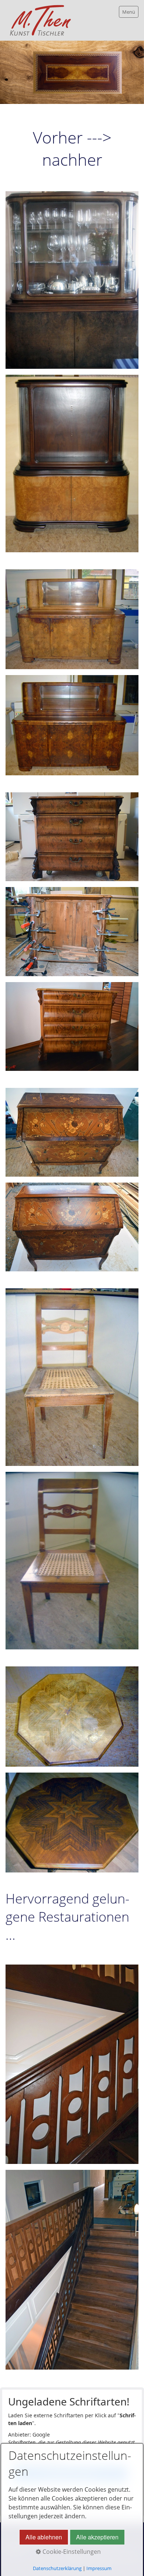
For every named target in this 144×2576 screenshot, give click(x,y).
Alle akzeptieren (97, 2537)
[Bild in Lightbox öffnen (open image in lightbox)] (72, 280)
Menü (129, 12)
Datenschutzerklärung (57, 2568)
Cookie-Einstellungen (71, 2552)
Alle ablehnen (44, 2537)
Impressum (99, 2568)
